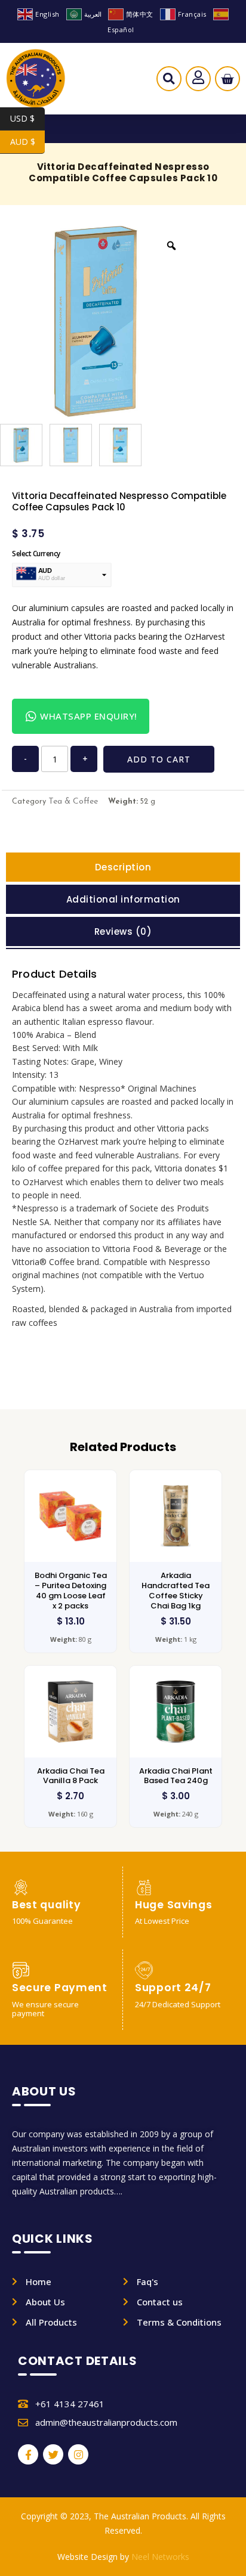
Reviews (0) (123, 931)
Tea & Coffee (73, 802)
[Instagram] (78, 2454)
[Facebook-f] (28, 2454)
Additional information (123, 899)
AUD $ (27, 142)
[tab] (123, 867)
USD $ (27, 118)
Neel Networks (160, 2557)
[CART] (227, 79)
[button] (169, 82)
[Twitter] (53, 2454)
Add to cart (159, 759)
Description (123, 867)
